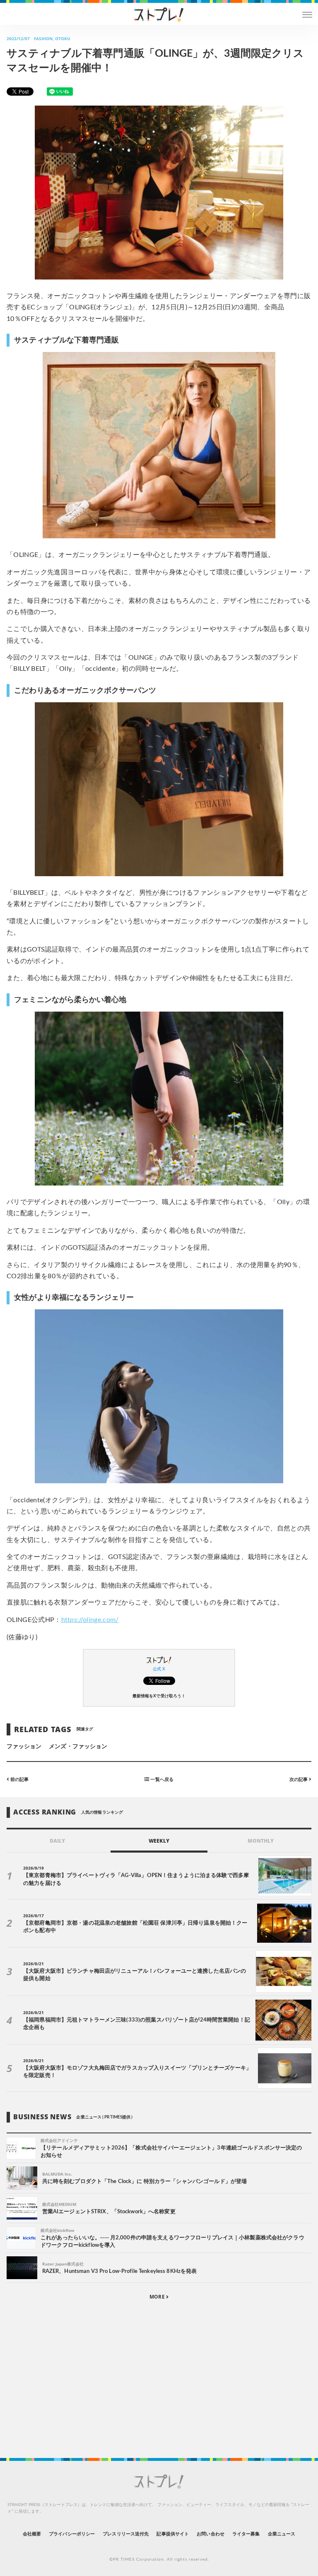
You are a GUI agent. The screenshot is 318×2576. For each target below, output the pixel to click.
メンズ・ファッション (78, 1747)
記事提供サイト (172, 2534)
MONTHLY (261, 1841)
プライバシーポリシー (72, 2534)
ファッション (24, 1747)
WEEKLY (159, 1841)
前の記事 (19, 1780)
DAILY (57, 1841)
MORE (158, 2297)
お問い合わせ (210, 2534)
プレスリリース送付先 (126, 2534)
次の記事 (299, 1780)
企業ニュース (282, 2534)
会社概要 (32, 2534)
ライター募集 (246, 2534)
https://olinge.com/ (90, 1620)
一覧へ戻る (161, 1780)
